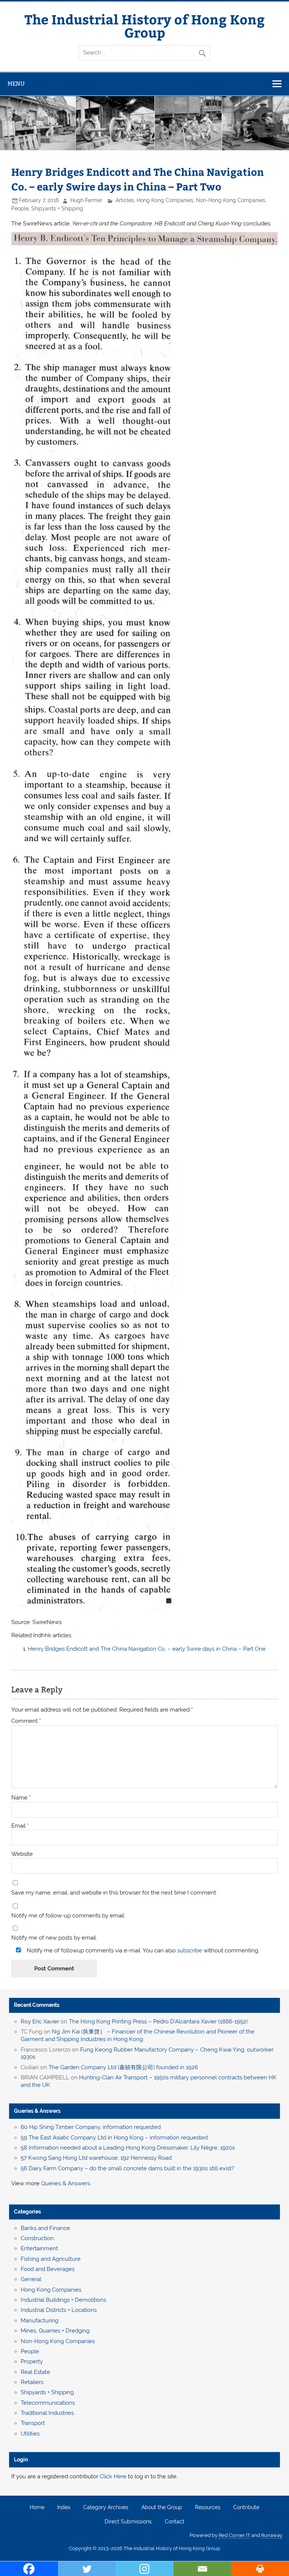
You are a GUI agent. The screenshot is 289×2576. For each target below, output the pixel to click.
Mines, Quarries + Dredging (55, 2331)
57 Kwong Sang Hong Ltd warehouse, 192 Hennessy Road (96, 2158)
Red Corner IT (234, 2535)
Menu (16, 84)
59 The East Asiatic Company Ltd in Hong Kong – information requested (114, 2138)
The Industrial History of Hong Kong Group (145, 26)
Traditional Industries (47, 2413)
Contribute (246, 2508)
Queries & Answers (37, 2111)
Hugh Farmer (86, 200)
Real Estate (35, 2372)
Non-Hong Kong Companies (231, 200)
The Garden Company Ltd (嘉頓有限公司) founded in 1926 (123, 2067)
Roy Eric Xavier (40, 2022)
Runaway (272, 2535)
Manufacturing (40, 2321)
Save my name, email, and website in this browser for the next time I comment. (114, 1893)
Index (64, 2508)
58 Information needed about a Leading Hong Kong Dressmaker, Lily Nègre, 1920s (128, 2148)
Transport (33, 2423)
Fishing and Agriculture (51, 2259)
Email (20, 1826)
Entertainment (39, 2248)
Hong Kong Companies (165, 200)
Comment (26, 1721)
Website (22, 1854)
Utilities (30, 2434)
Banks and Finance (45, 2228)
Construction (37, 2238)
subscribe (190, 1951)
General (31, 2279)
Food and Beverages (48, 2269)
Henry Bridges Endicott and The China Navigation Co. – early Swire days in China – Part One (147, 1649)
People (20, 208)
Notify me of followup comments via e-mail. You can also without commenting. (142, 1950)
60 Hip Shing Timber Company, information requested (91, 2127)
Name (21, 1798)
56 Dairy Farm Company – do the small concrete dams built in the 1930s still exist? (127, 2168)
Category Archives (106, 2508)
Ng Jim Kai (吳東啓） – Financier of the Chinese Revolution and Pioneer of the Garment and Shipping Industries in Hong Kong (138, 2035)
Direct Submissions (128, 2522)
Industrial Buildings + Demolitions (63, 2300)
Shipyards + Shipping (57, 208)
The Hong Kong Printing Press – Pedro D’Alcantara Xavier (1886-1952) (158, 2022)
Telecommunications (48, 2403)
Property (32, 2361)
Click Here (113, 2476)
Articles (125, 200)
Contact (175, 2522)
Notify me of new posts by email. (54, 1938)
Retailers (32, 2382)
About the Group (162, 2508)
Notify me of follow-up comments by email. (68, 1916)
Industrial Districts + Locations (59, 2310)
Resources (208, 2508)
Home (37, 2508)
